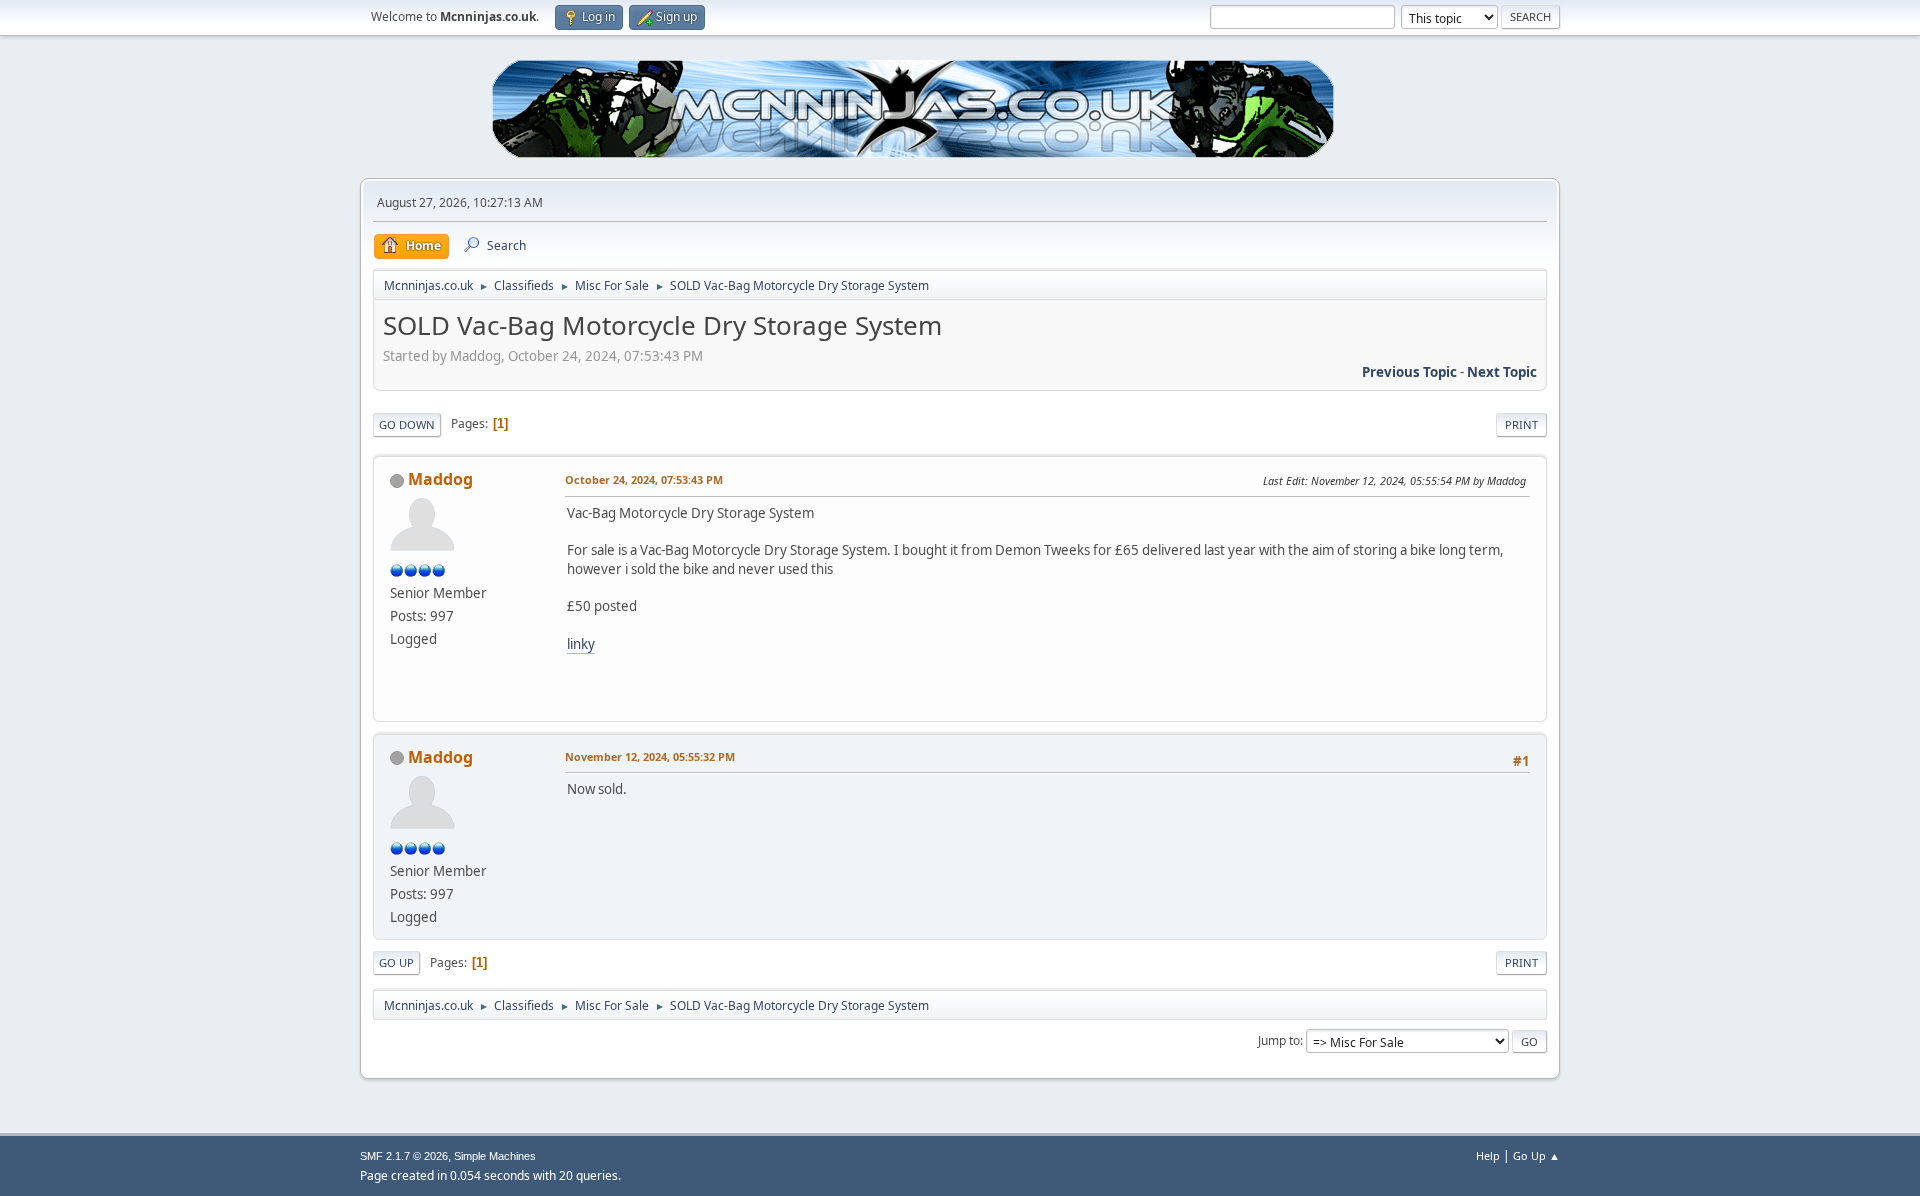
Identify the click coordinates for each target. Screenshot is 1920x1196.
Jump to (1279, 1040)
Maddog (440, 479)
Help (1488, 1155)
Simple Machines (495, 1156)
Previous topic (1409, 372)
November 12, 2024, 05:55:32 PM (650, 756)
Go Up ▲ (1536, 1155)
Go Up (396, 962)
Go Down (407, 424)
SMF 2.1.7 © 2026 (404, 1156)
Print (1521, 424)
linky (581, 644)
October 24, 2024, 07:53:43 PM (644, 479)
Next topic (1502, 372)
